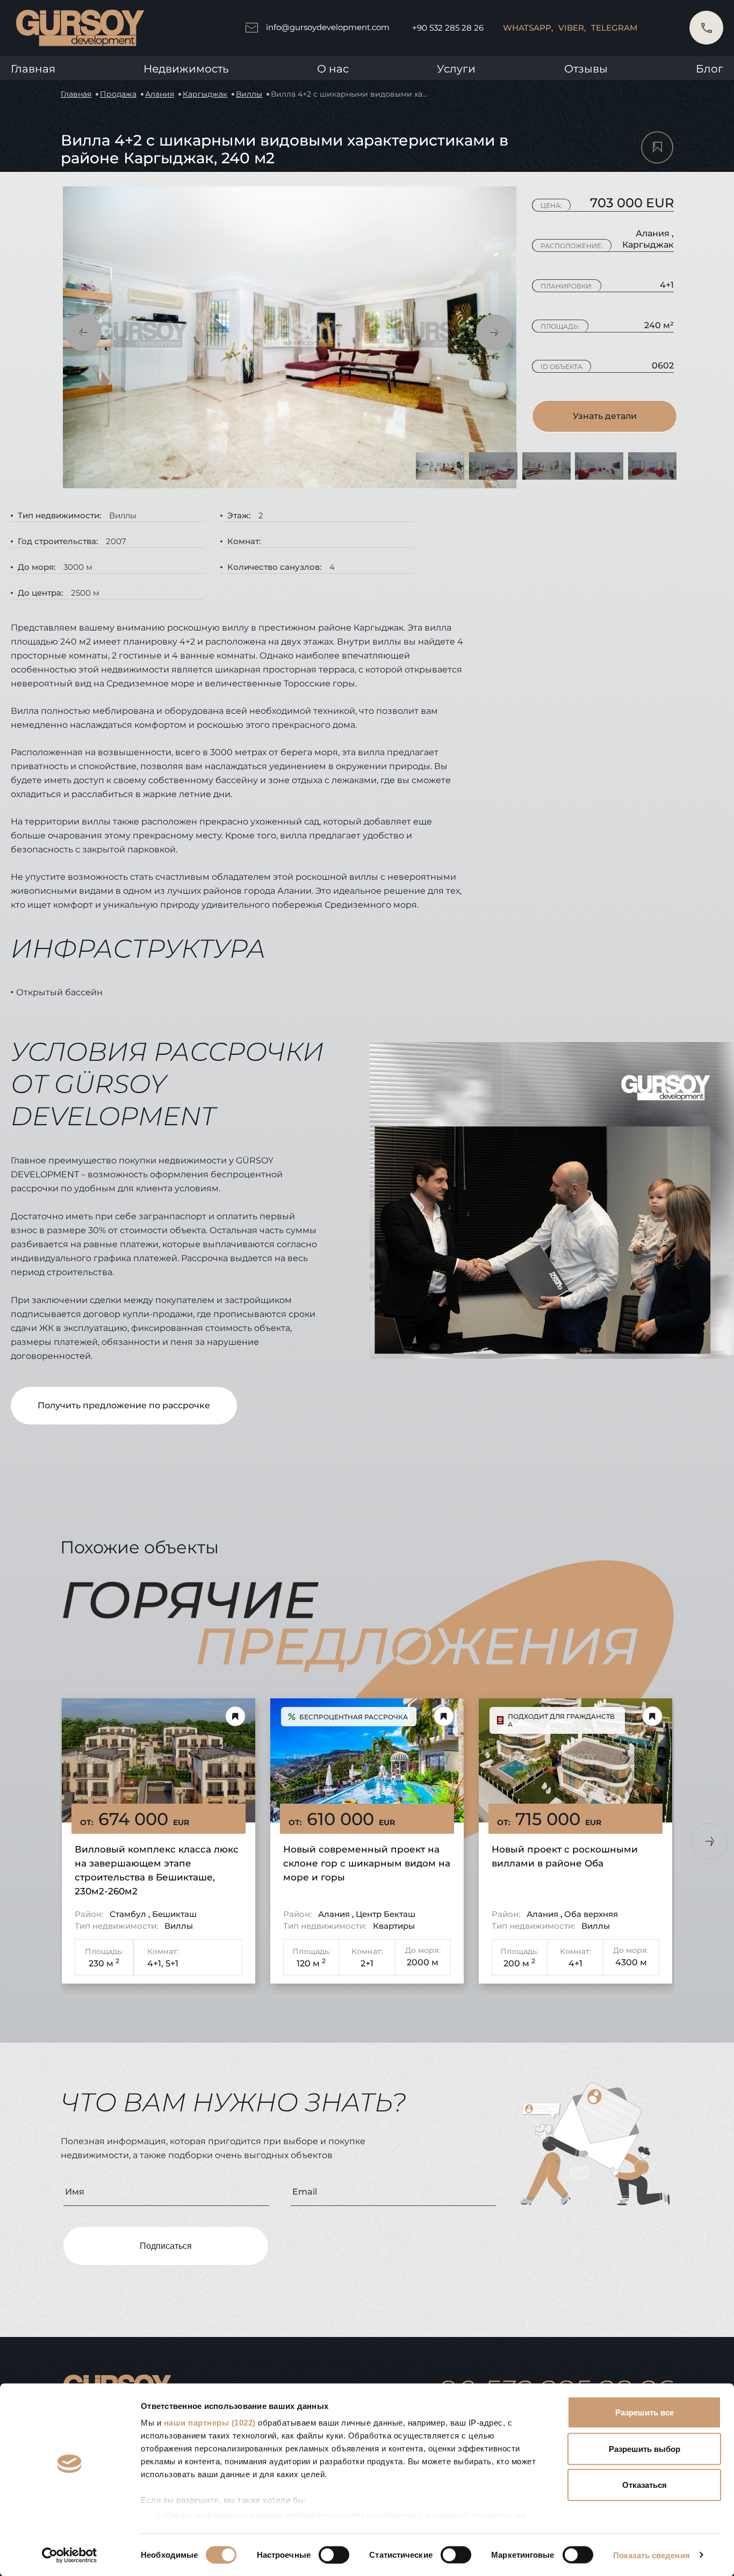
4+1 (575, 1963)
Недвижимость (186, 69)
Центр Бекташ (386, 1914)
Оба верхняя (591, 1914)
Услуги (456, 69)
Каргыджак (205, 94)
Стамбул (129, 1914)
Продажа (118, 94)
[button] (83, 332)
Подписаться (166, 2246)
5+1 (172, 1963)
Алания (160, 94)
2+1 (367, 1963)
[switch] (334, 2555)
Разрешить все (645, 2412)
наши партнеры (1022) (210, 2423)
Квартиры (394, 1926)
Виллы (249, 94)
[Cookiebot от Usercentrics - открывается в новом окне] (70, 2555)
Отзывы (586, 69)
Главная (33, 69)
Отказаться (645, 2485)
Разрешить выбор (645, 2448)
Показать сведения (652, 2555)
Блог (710, 69)
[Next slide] (710, 1841)
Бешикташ (174, 1914)
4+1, (155, 1963)
